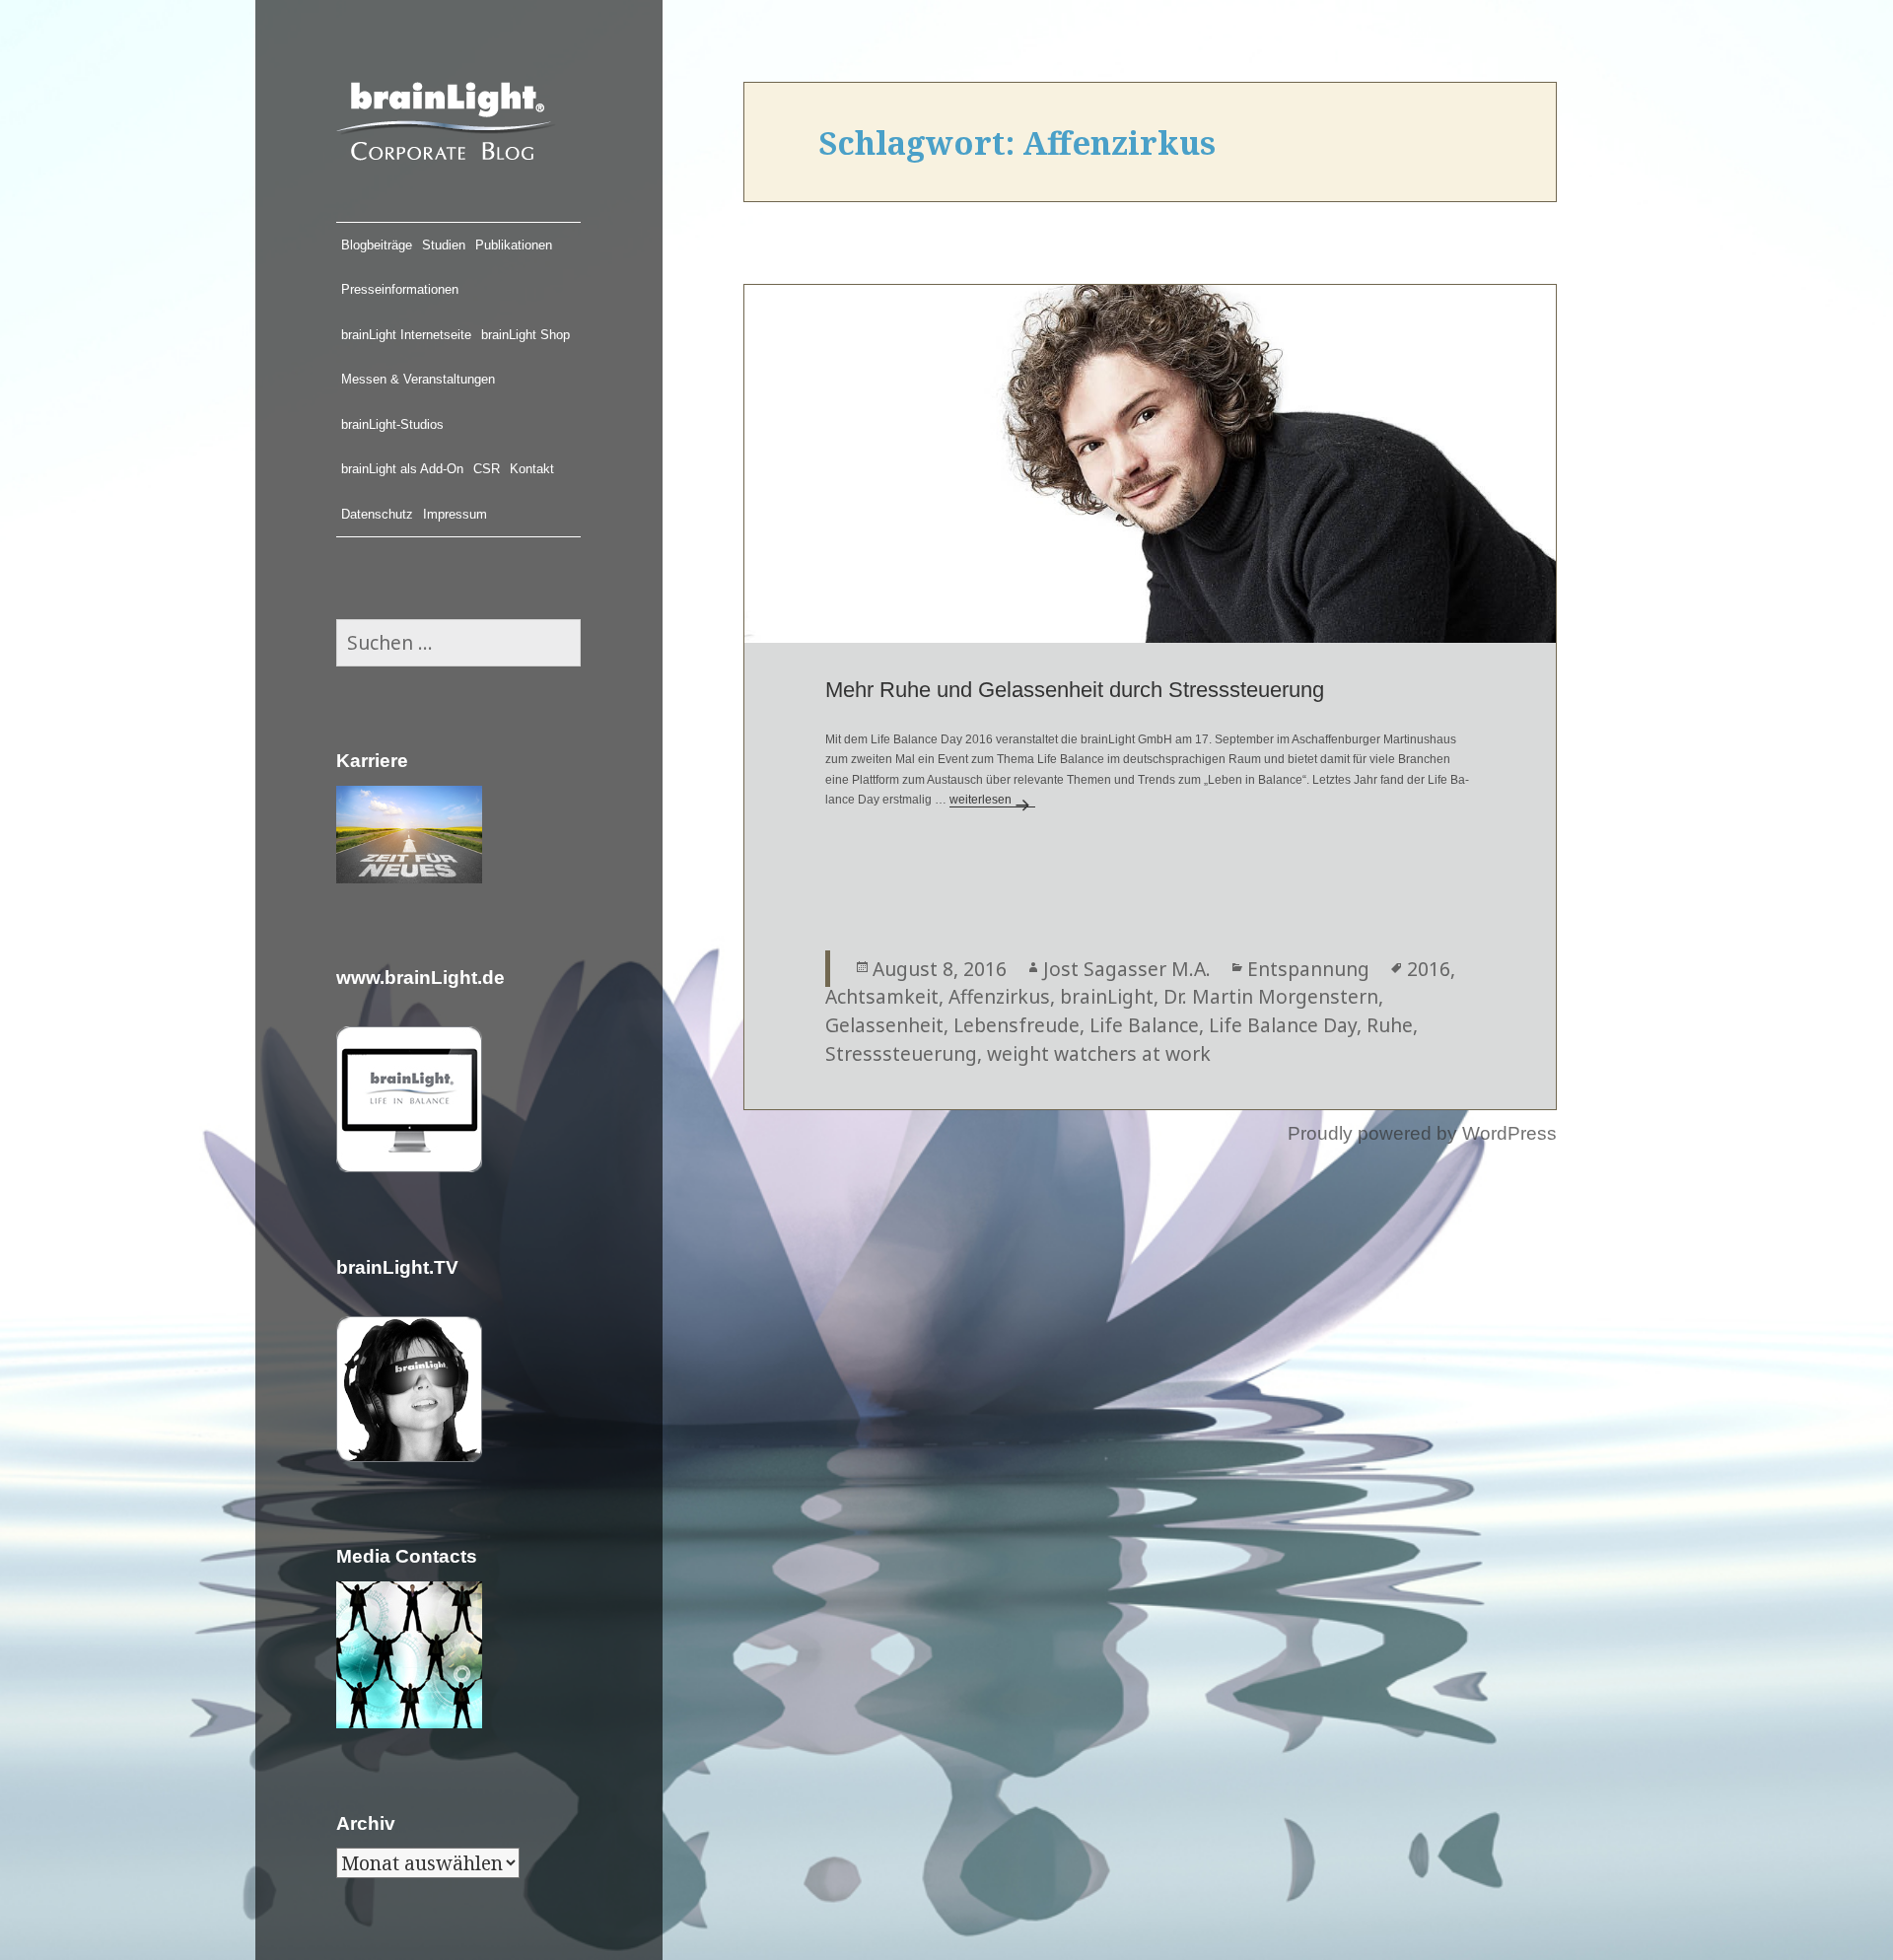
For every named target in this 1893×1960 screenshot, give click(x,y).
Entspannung (1308, 969)
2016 (1429, 969)
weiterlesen (992, 800)
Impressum (455, 514)
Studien (444, 245)
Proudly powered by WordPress (1422, 1133)
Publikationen (514, 245)
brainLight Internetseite (406, 335)
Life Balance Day (1283, 1025)
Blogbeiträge (377, 245)
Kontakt (532, 469)
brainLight (1107, 996)
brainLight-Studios (392, 424)
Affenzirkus (999, 996)
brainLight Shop (526, 335)
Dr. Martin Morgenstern (1271, 996)
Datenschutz (377, 514)
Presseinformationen (400, 289)
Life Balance (1144, 1025)
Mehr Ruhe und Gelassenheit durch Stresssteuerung (1075, 690)
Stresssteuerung (901, 1053)
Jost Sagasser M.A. (1127, 969)
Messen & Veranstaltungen (418, 379)
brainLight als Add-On (402, 469)
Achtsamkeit (882, 996)
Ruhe (1390, 1025)
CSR (487, 469)
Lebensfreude (1017, 1025)
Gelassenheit (884, 1025)
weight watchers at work (1099, 1053)
